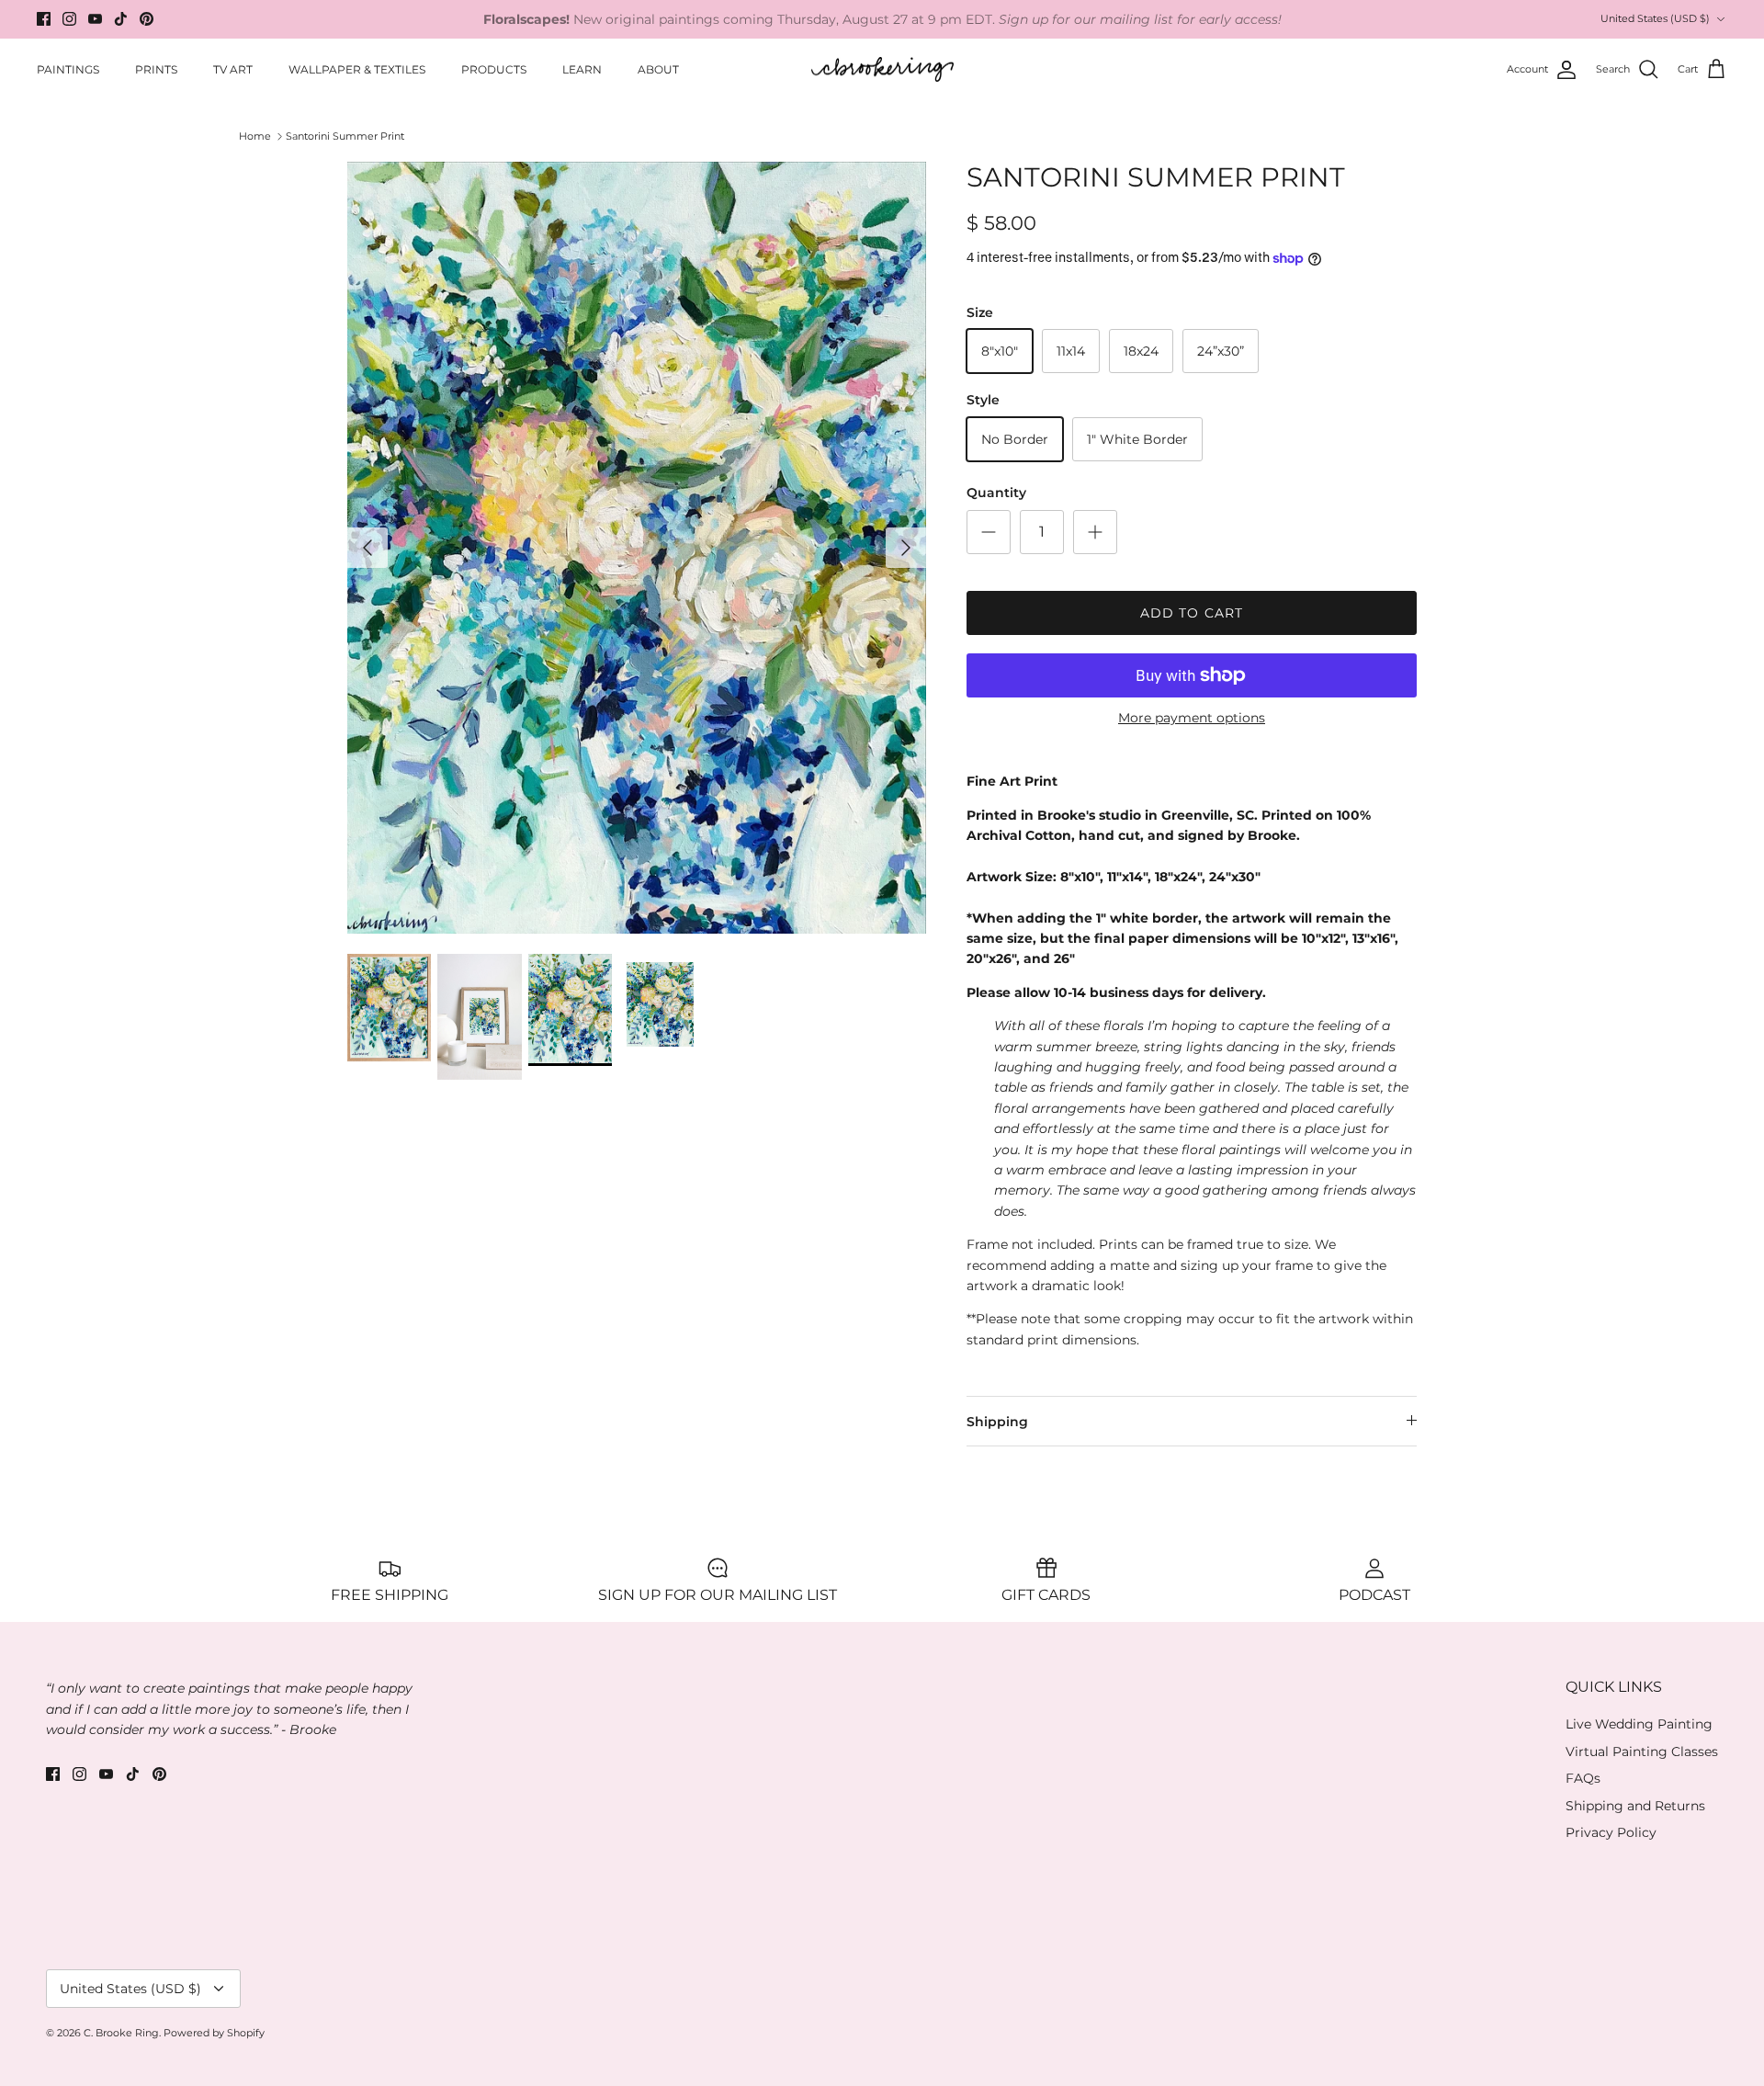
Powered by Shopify (214, 2033)
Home (255, 136)
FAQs (1583, 1778)
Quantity (996, 493)
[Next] (906, 548)
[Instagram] (69, 19)
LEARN (582, 69)
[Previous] (367, 548)
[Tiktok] (121, 19)
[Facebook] (44, 19)
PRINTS (156, 69)
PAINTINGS (68, 69)
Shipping (997, 1422)
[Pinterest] (147, 19)
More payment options (1192, 718)
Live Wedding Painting (1639, 1724)
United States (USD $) (1655, 18)
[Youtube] (95, 19)
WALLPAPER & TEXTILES (357, 69)
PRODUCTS (494, 69)
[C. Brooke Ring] (882, 70)
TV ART (233, 69)
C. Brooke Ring (121, 2033)
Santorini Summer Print (345, 136)
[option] (637, 548)
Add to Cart (1192, 613)
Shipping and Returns (1635, 1806)
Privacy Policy (1611, 1832)
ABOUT (658, 69)
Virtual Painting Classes (1642, 1752)
